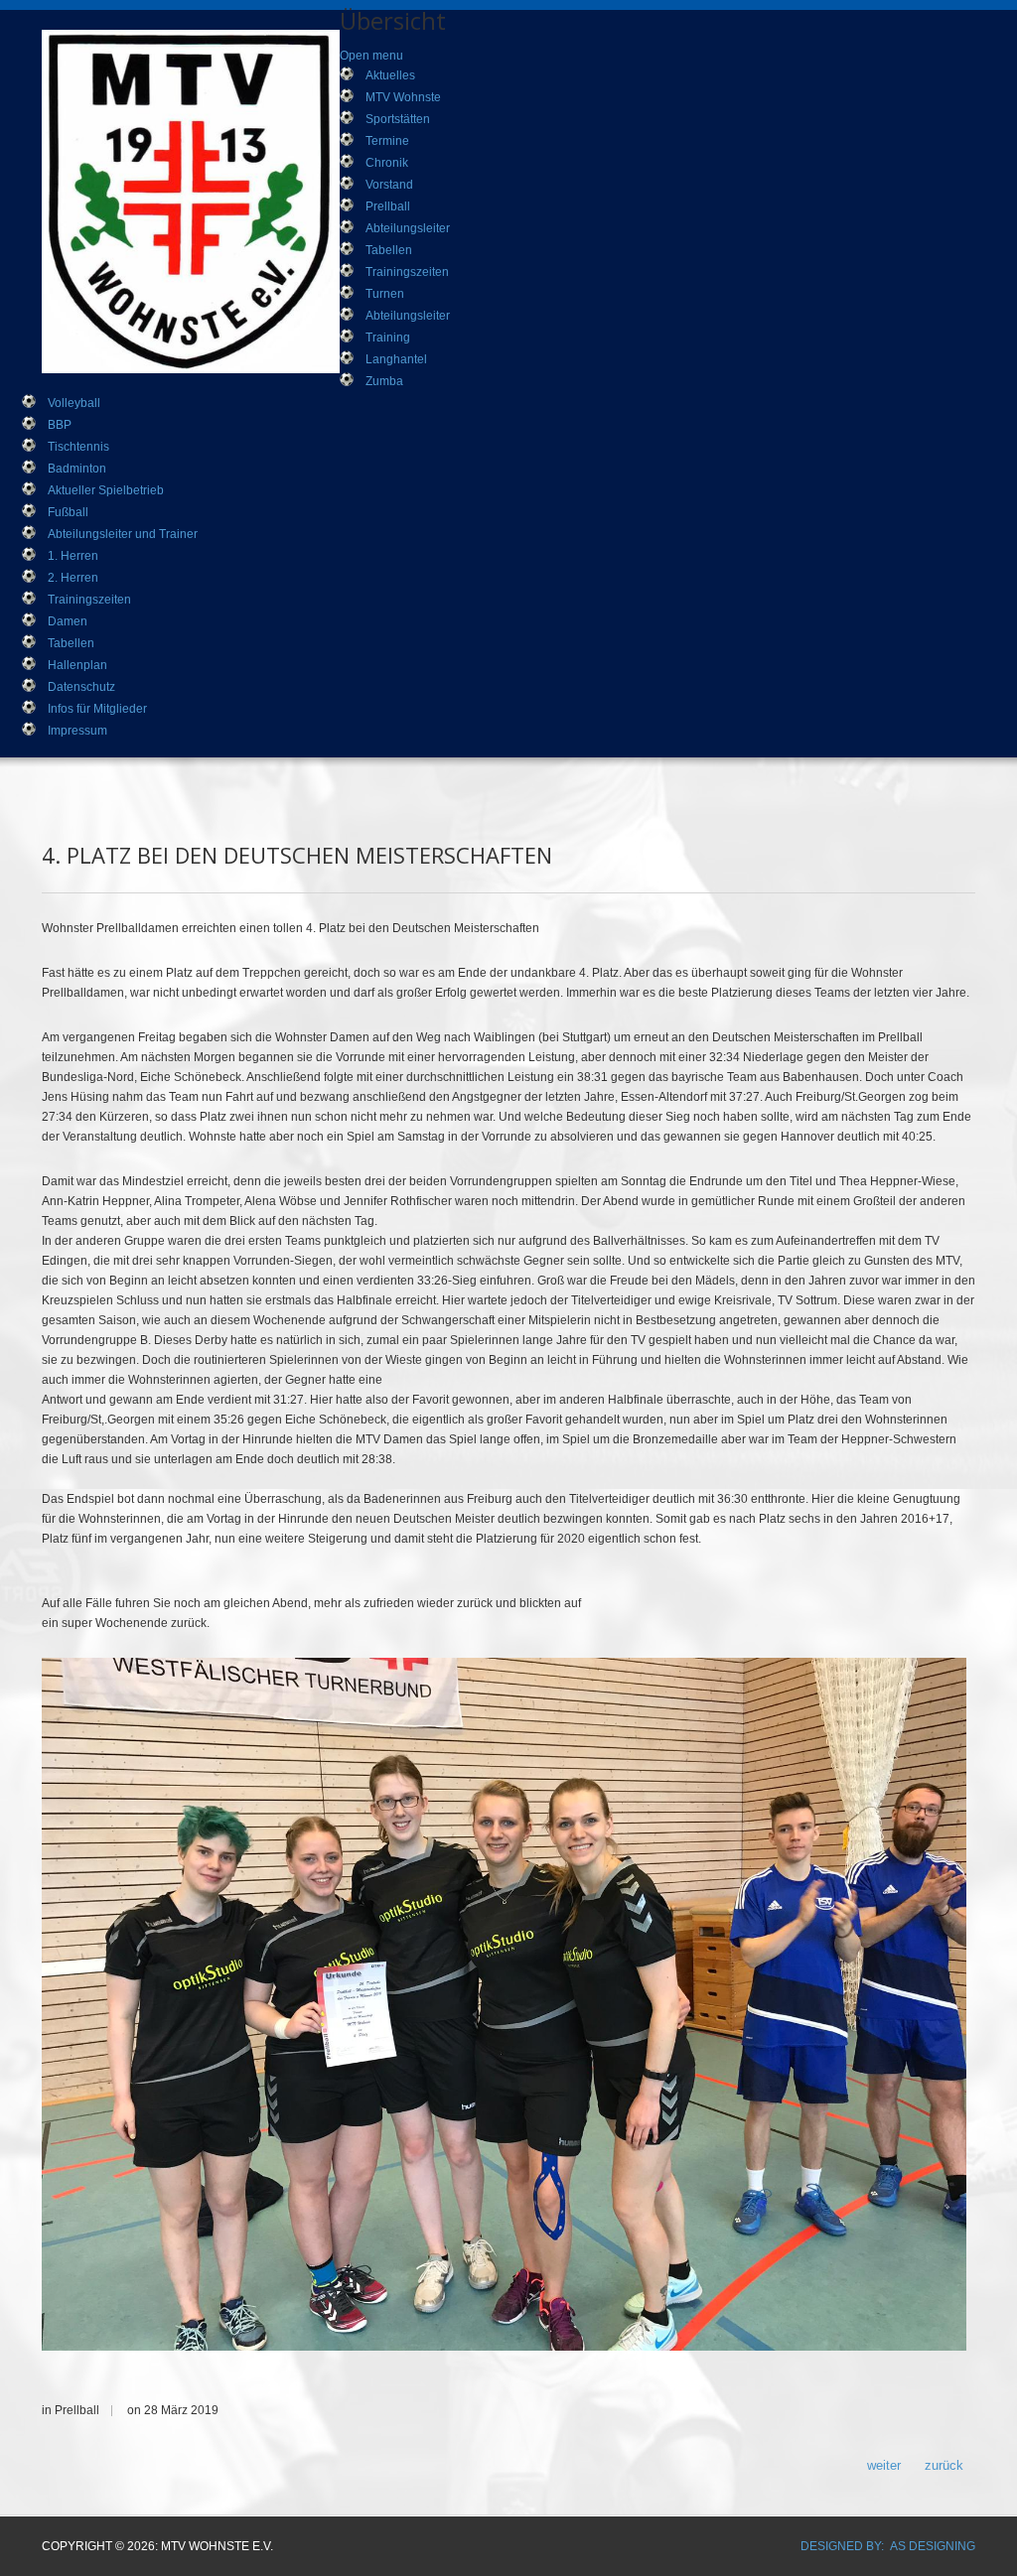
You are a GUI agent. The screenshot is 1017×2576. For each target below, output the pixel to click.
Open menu (371, 56)
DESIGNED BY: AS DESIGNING (888, 2546)
